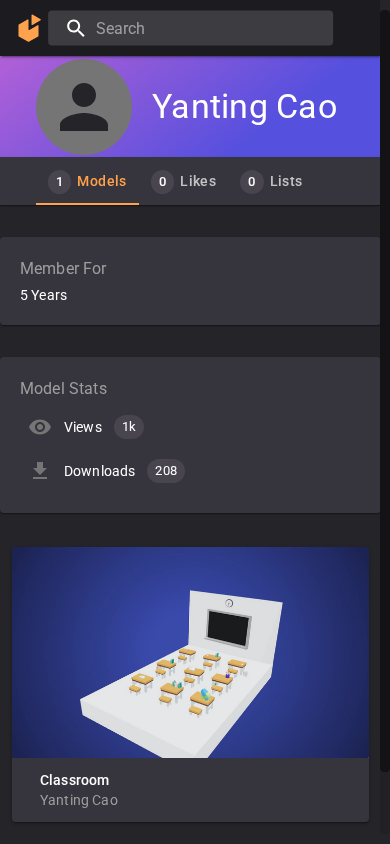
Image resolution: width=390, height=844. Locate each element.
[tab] (87, 181)
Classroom (74, 780)
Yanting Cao (79, 800)
